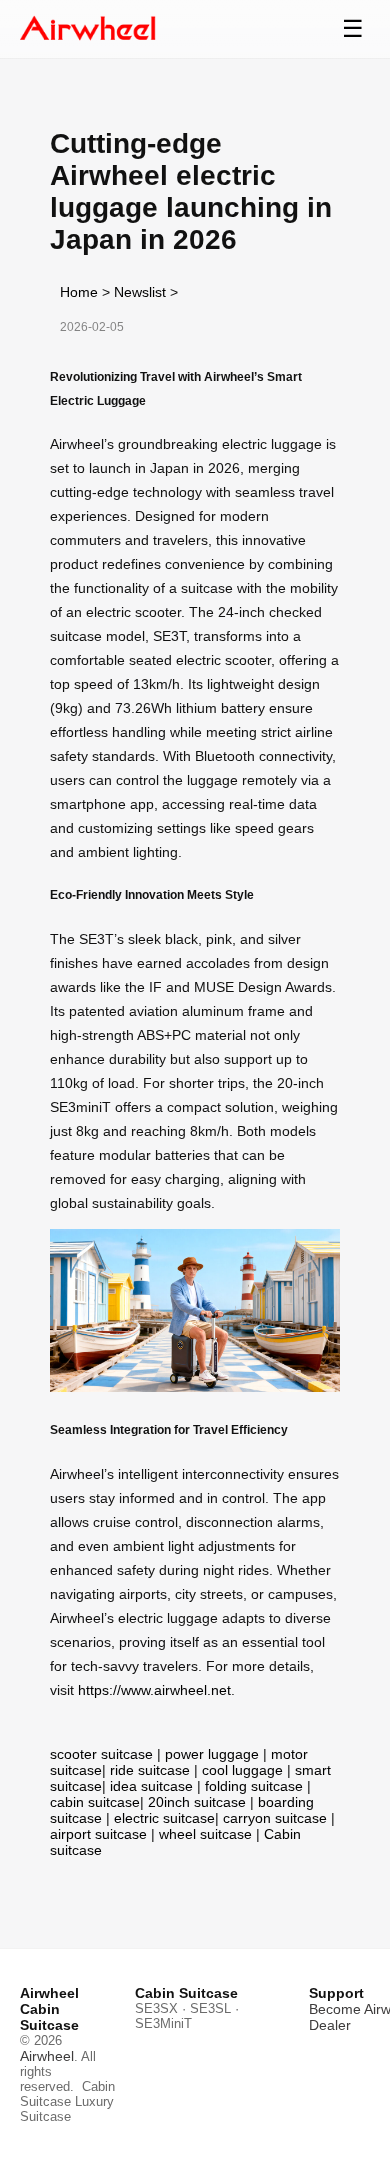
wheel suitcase (205, 1834)
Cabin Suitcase (67, 2094)
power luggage (212, 1754)
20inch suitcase (197, 1802)
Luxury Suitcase (67, 2109)
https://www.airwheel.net (154, 1690)
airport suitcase (98, 1834)
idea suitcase (151, 1786)
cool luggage (242, 1770)
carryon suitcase (275, 1818)
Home (79, 292)
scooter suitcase (101, 1754)
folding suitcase (254, 1786)
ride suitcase (150, 1770)
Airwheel (47, 2056)
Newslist (140, 292)
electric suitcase (164, 1818)
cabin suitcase (95, 1802)
